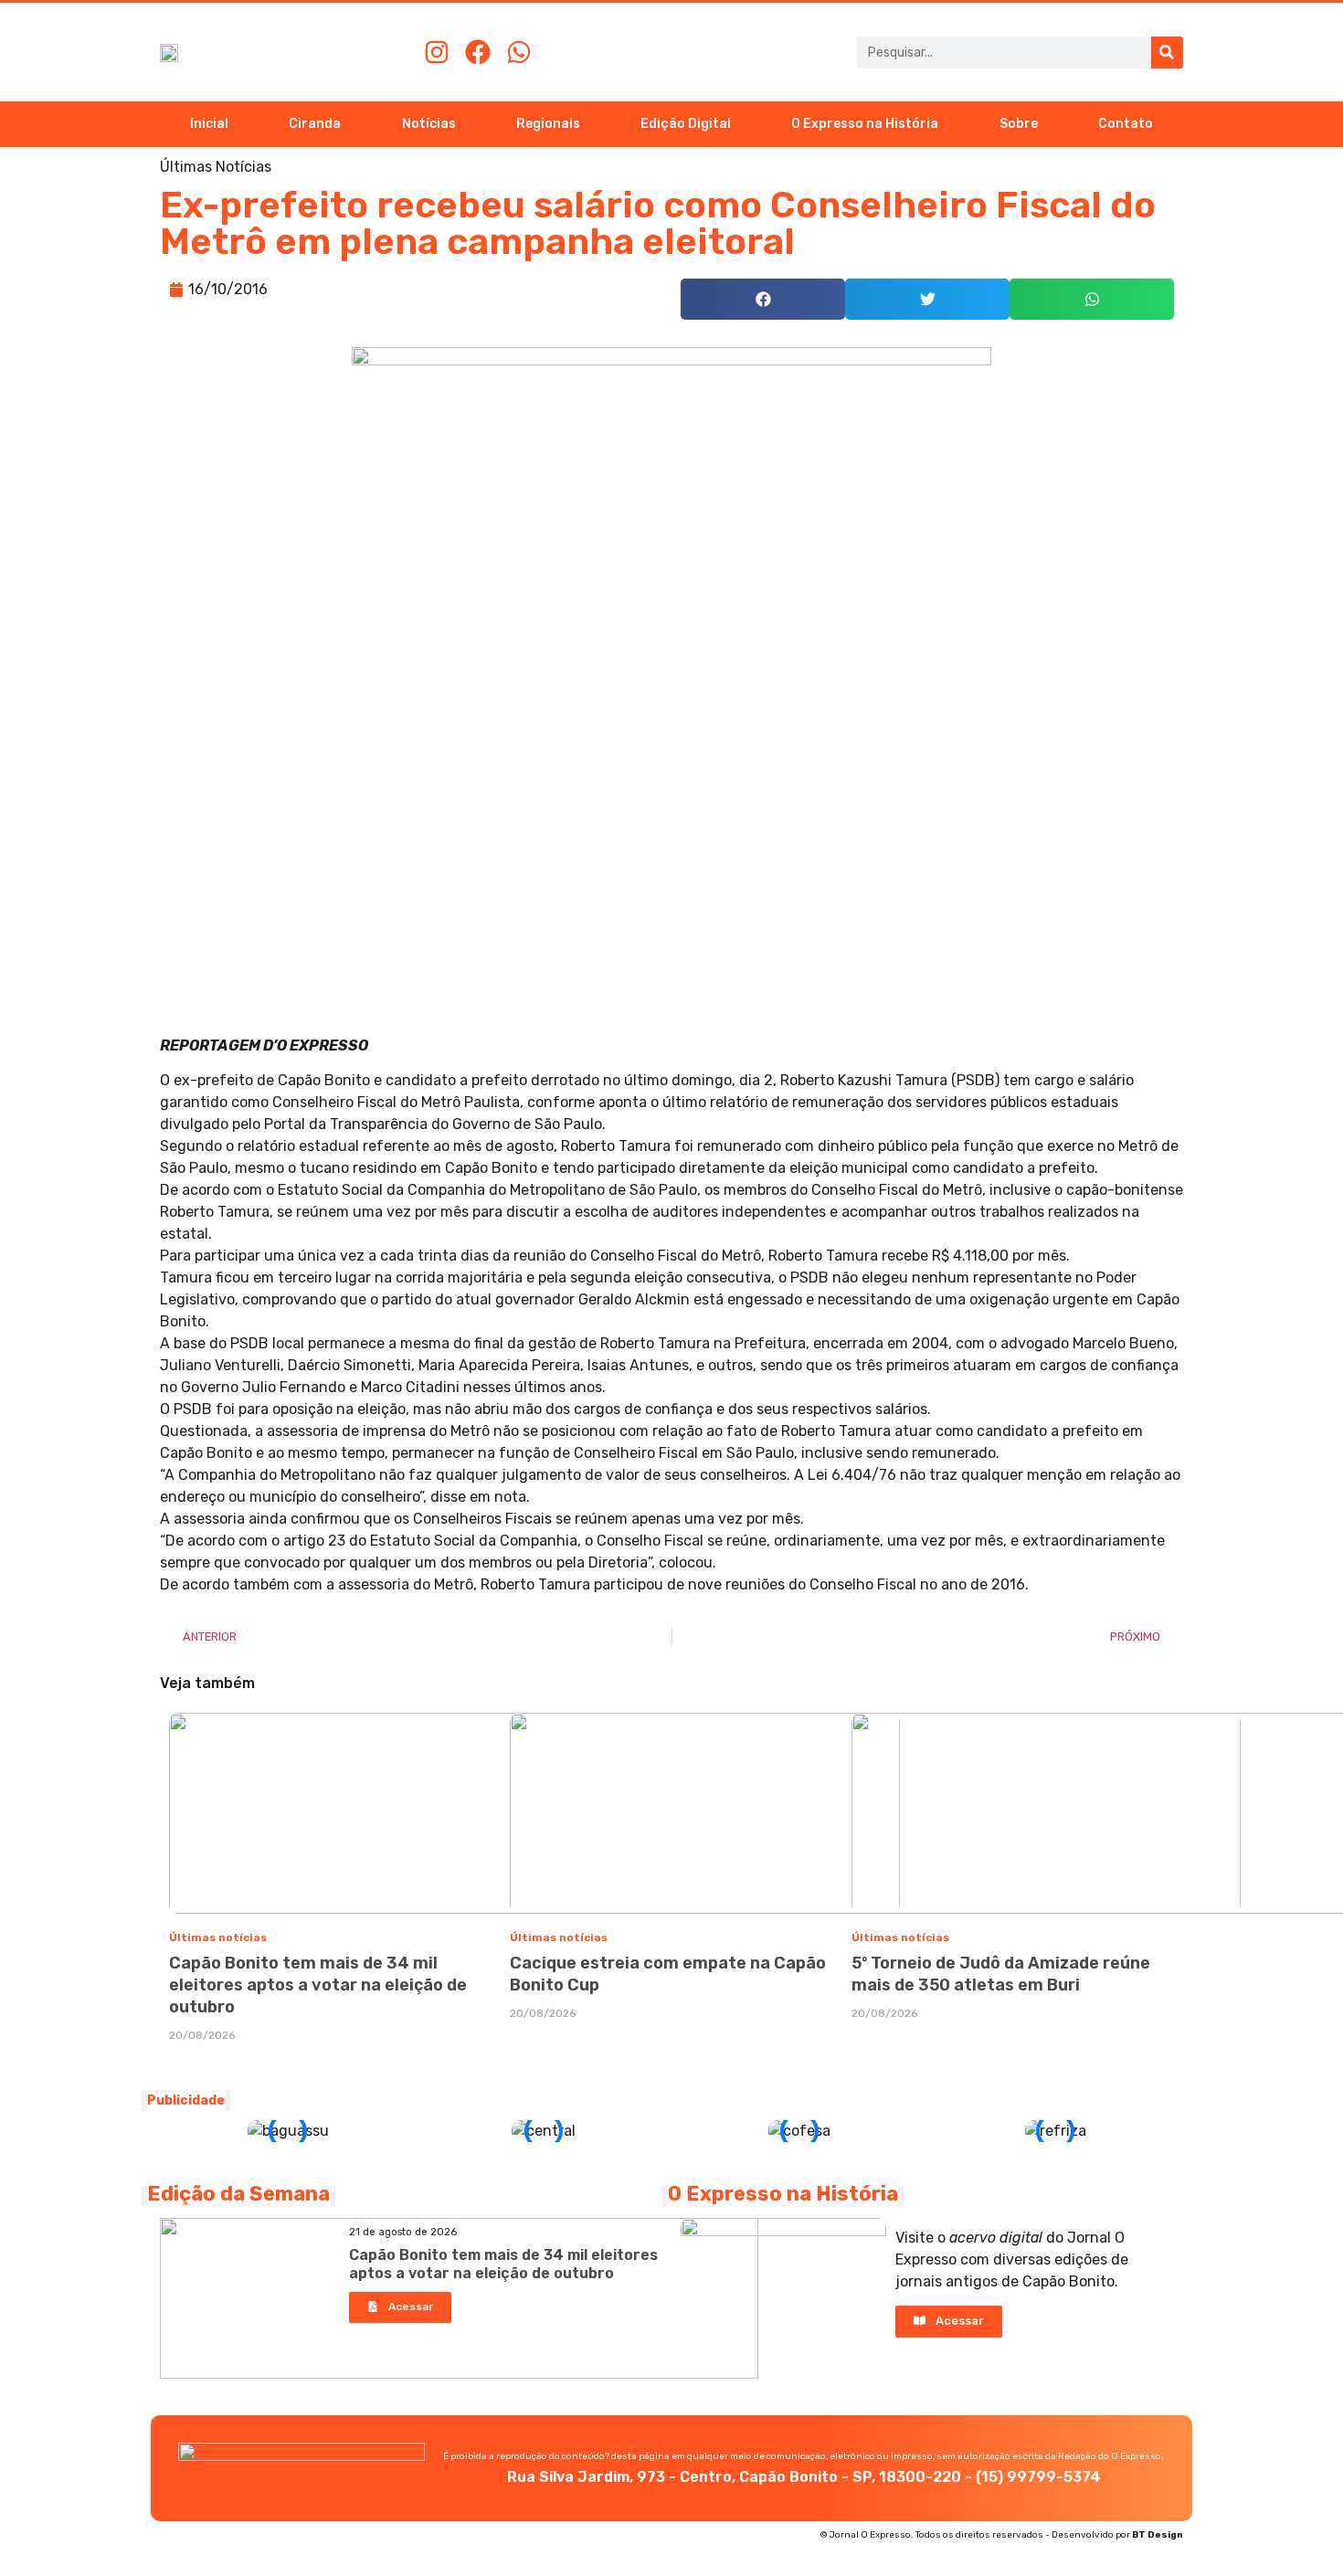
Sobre (1019, 124)
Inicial (209, 124)
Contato (1126, 124)
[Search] (1167, 53)
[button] (763, 299)
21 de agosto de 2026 (403, 2232)
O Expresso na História (865, 124)
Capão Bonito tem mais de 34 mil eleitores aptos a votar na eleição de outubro (318, 1985)
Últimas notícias (218, 1937)
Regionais (548, 124)
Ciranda (315, 124)
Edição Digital (686, 124)
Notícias (429, 124)
